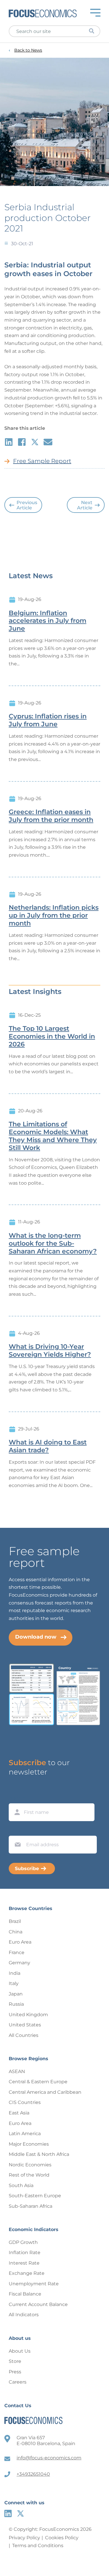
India (15, 1973)
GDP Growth (23, 2242)
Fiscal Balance (25, 2294)
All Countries (24, 2035)
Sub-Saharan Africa (31, 2206)
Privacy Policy (24, 2538)
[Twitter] (20, 2513)
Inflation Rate (25, 2253)
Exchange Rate (27, 2273)
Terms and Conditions (38, 2546)
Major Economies (29, 2144)
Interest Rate (24, 2263)
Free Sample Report (42, 461)
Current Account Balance (38, 2304)
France (17, 1952)
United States (25, 2025)
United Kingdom (28, 2015)
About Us (20, 2351)
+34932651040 (33, 2474)
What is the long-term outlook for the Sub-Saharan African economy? (53, 1244)
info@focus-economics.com (49, 2458)
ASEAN (17, 2071)
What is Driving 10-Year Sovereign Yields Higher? (50, 1351)
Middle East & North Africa (39, 2154)
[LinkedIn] (8, 2513)
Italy (14, 1983)
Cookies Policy (62, 2538)
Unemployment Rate (34, 2284)
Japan (16, 1994)
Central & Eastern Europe (38, 2082)
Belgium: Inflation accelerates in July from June (48, 621)
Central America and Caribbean (45, 2092)
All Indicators (24, 2315)
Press (15, 2372)
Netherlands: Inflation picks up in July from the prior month (54, 916)
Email (16, 1830)
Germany (19, 1963)
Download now (36, 1637)
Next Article (85, 505)
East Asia (19, 2113)
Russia (16, 2004)
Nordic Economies (30, 2165)
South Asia (21, 2185)
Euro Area (20, 1942)
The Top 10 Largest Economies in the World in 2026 (52, 1037)
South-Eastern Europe (35, 2196)
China (16, 1932)
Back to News (28, 50)
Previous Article (27, 505)
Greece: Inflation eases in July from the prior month (51, 816)
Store (15, 2361)
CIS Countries (25, 2102)
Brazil (15, 1921)
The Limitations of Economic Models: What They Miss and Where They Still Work (53, 1136)
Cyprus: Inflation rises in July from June (48, 720)
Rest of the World (29, 2175)
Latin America (25, 2134)
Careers (18, 2382)
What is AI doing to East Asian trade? (48, 1446)
